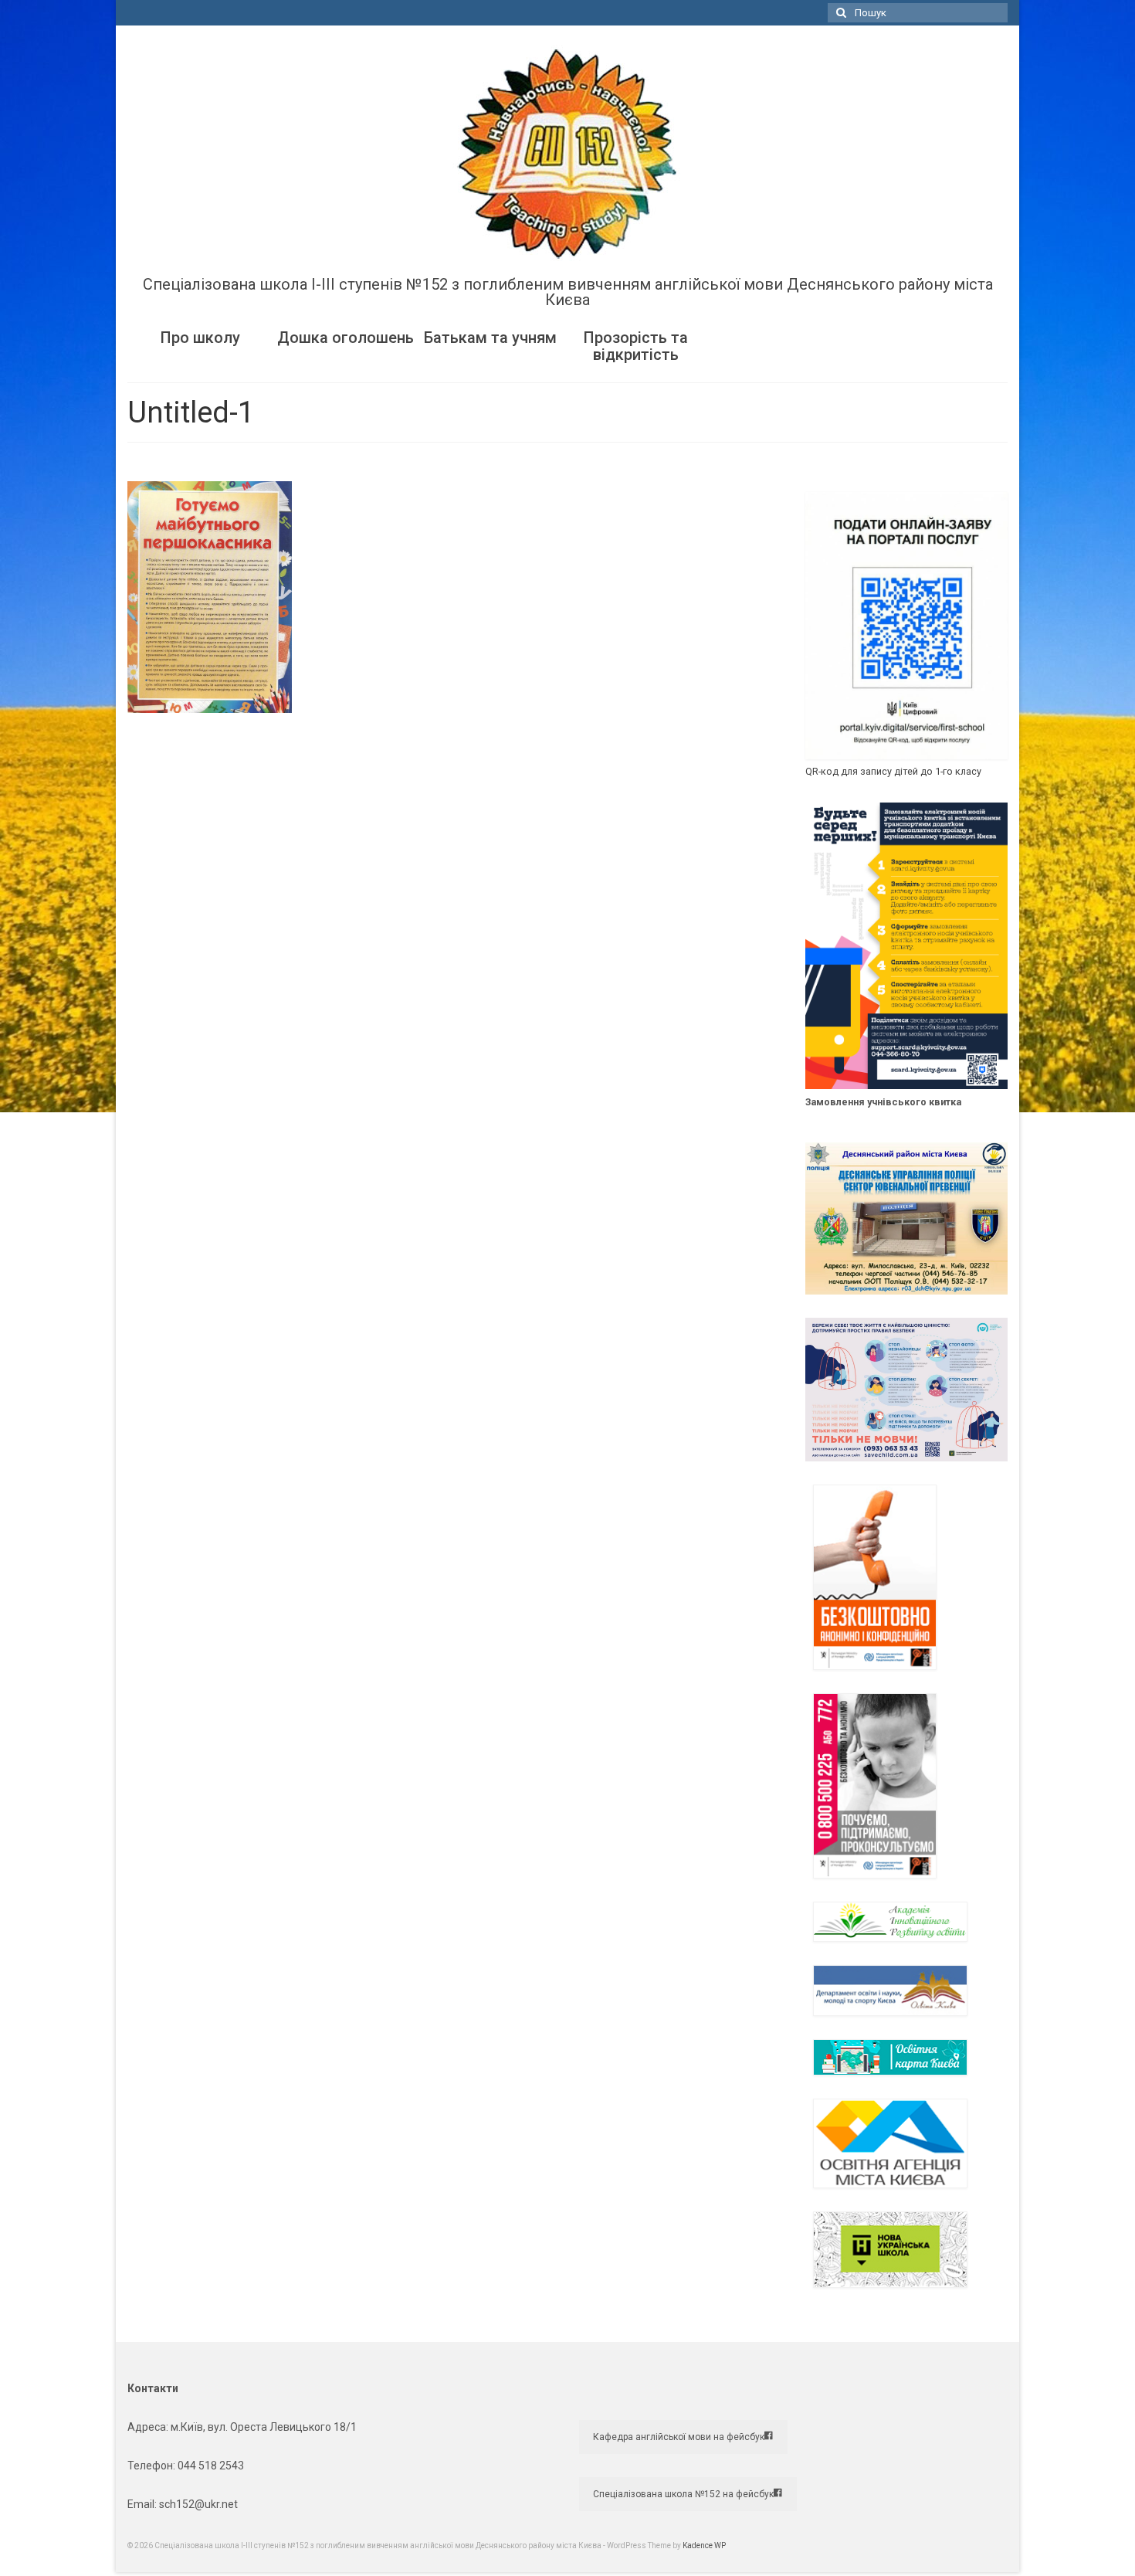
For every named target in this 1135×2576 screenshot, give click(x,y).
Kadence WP (704, 2545)
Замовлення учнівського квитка (883, 1102)
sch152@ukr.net (198, 2504)
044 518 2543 (211, 2466)
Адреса (147, 2427)
